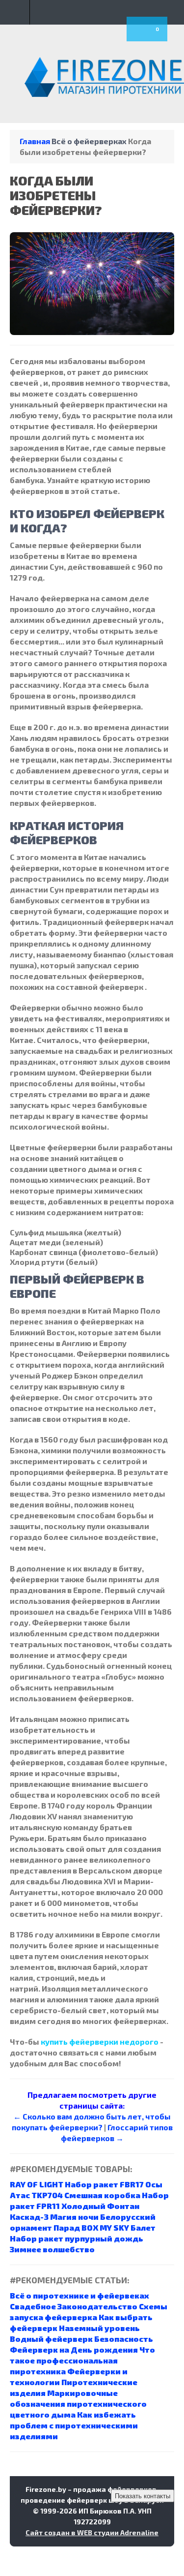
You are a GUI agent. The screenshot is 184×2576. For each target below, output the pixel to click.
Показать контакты (143, 2496)
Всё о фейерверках (89, 141)
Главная (35, 141)
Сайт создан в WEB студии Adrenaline (92, 2532)
